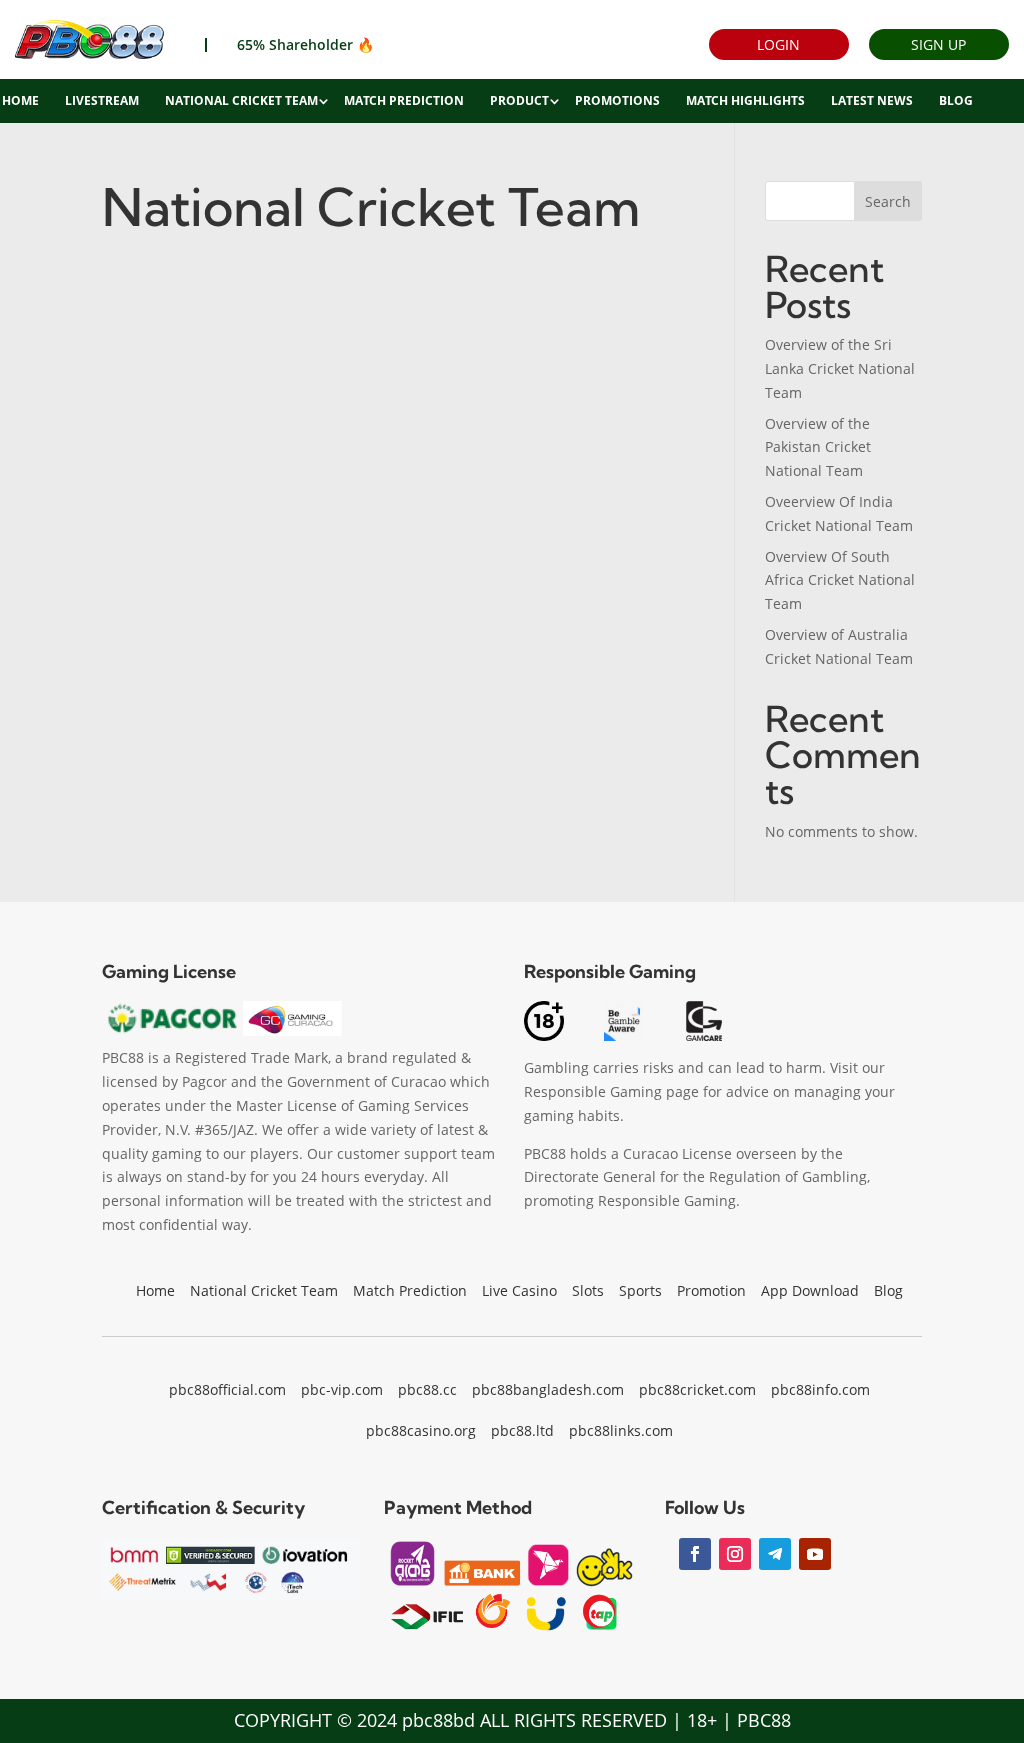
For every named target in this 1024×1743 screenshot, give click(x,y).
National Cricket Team (241, 100)
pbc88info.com (820, 1389)
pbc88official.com (227, 1389)
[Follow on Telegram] (775, 1554)
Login (778, 44)
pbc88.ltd (522, 1430)
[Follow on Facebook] (695, 1554)
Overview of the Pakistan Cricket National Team (818, 447)
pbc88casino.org (421, 1430)
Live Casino (519, 1290)
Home (155, 1290)
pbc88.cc (427, 1389)
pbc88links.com (621, 1430)
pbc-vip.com (342, 1389)
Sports (640, 1290)
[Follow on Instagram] (735, 1554)
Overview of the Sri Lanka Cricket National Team (840, 368)
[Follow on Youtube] (815, 1554)
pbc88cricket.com (697, 1389)
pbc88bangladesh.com (548, 1389)
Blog (956, 100)
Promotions (617, 100)
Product (519, 100)
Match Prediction (404, 100)
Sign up (938, 44)
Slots (588, 1290)
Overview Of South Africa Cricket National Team (840, 580)
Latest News (872, 100)
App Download (810, 1290)
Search (888, 201)
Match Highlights (745, 100)
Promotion (711, 1290)
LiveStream (102, 100)
